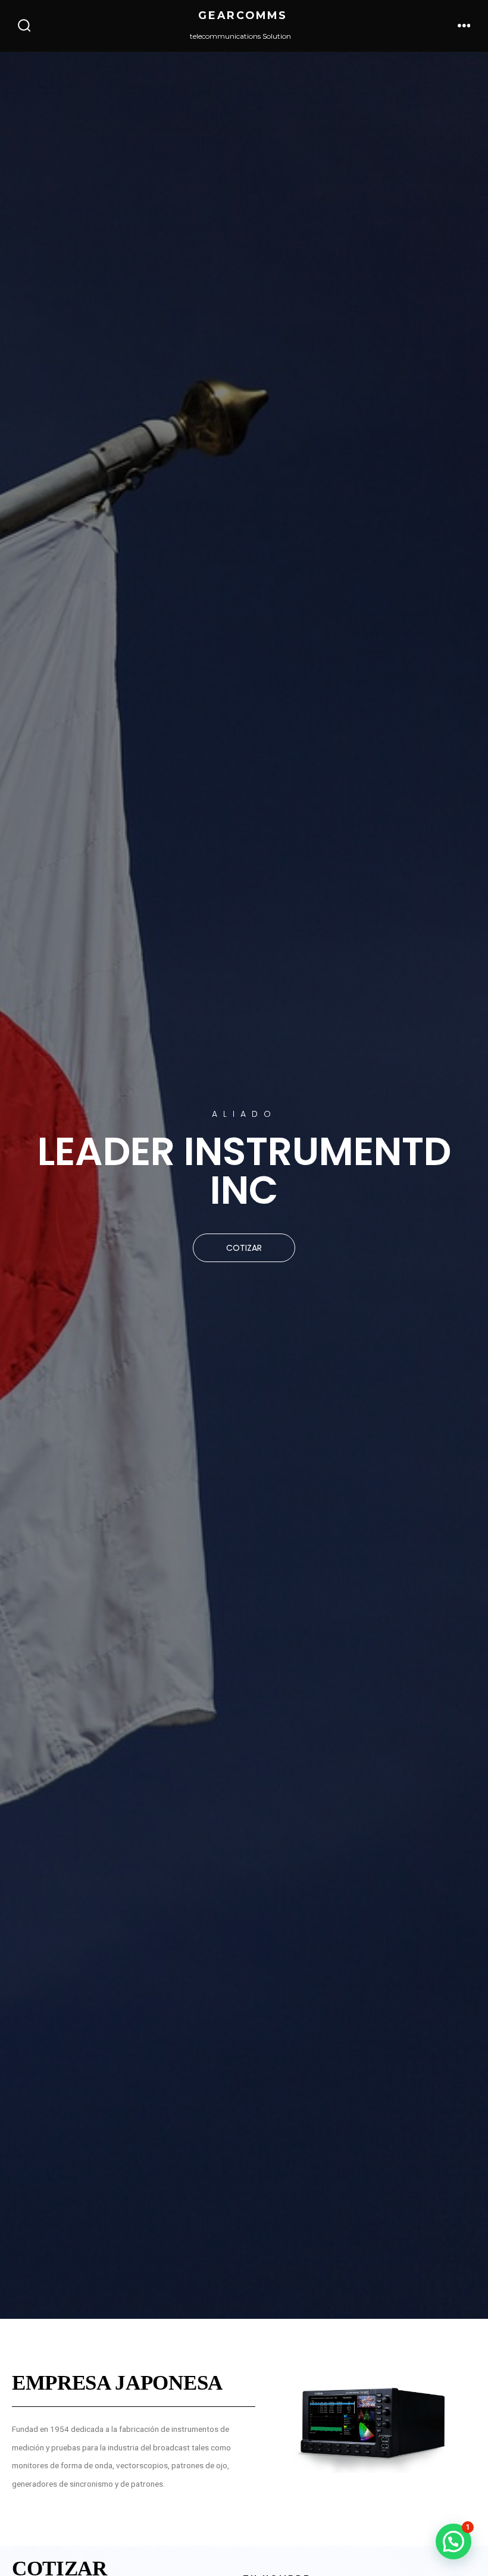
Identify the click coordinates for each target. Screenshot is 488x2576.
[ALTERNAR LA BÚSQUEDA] (24, 26)
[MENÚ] (464, 26)
